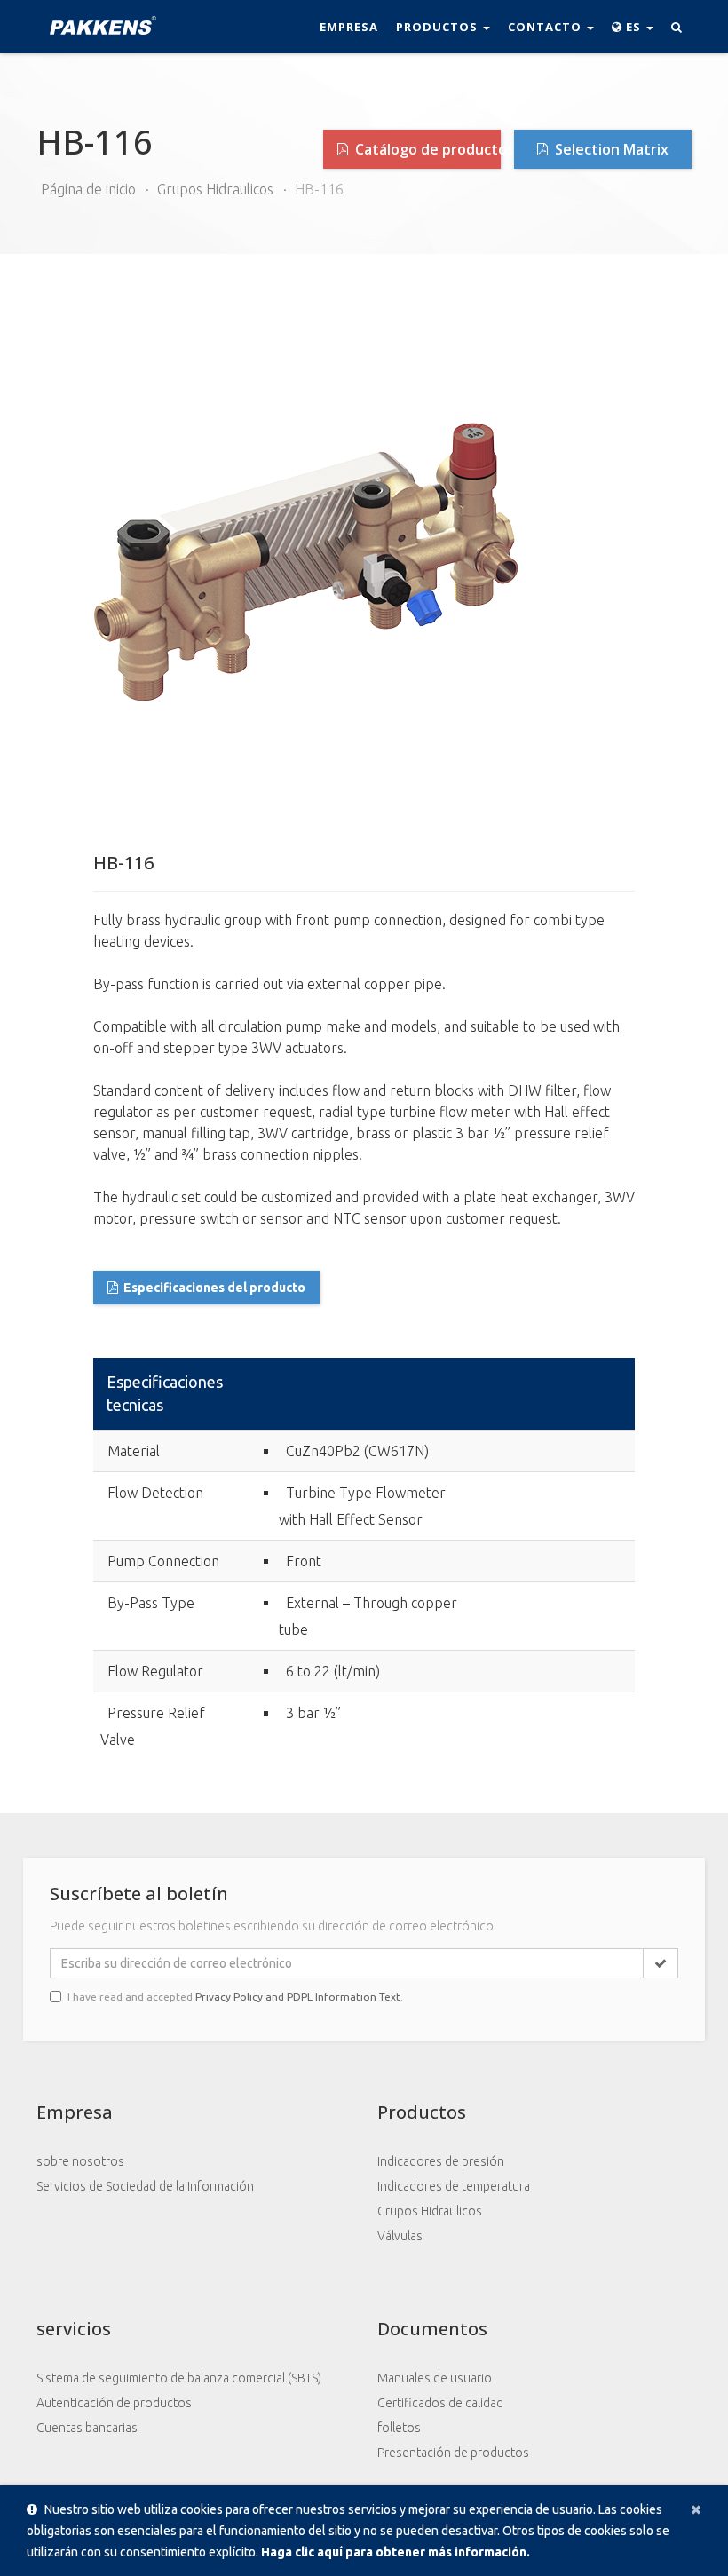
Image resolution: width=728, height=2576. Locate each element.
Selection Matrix (610, 149)
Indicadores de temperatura (454, 2186)
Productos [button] (439, 27)
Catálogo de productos (426, 149)
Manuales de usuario (435, 2378)
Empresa (349, 27)
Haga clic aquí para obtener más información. (396, 2552)
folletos (399, 2428)
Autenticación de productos (114, 2403)
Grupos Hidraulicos (215, 189)
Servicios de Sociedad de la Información (145, 2186)
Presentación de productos (453, 2453)
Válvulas (400, 2236)
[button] (633, 27)
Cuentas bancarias (87, 2428)
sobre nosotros (80, 2161)
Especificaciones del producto (214, 1288)
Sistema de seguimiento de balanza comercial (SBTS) (179, 2378)
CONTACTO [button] (546, 27)
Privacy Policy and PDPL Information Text (298, 1997)
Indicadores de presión (441, 2161)
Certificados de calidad (440, 2403)
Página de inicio (88, 189)
